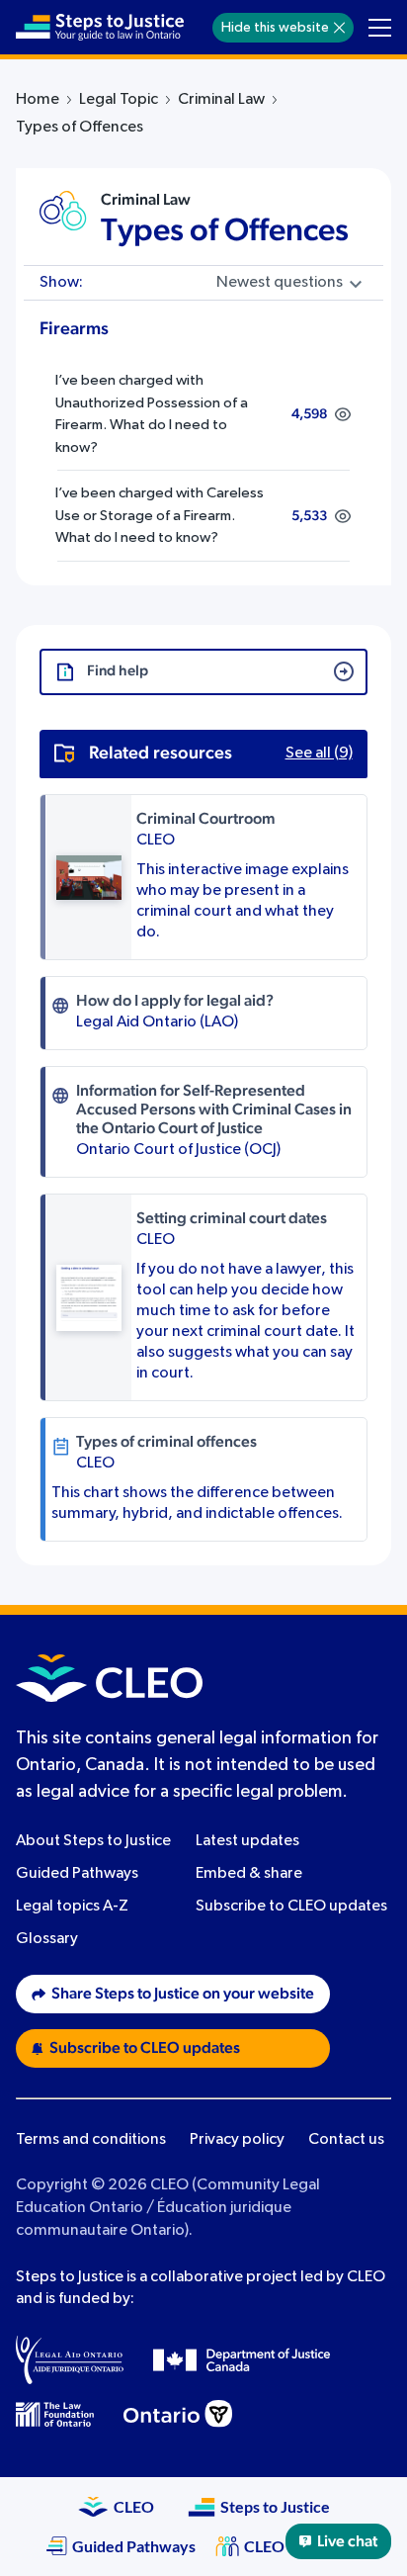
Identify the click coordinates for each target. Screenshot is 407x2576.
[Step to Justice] (100, 28)
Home (38, 100)
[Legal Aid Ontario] (70, 2359)
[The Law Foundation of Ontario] (55, 2414)
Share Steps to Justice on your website (183, 1994)
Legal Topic (119, 100)
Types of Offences (225, 230)
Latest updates (247, 1841)
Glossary (47, 1939)
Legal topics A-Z (72, 1907)
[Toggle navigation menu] (380, 28)
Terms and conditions (91, 2140)
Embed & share (249, 1874)
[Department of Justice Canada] (242, 2359)
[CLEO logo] (109, 1678)
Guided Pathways (77, 1874)
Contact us (346, 2140)
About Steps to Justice (93, 1841)
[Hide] (339, 28)
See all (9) (319, 754)
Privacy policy (237, 2140)
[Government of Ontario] (178, 2414)
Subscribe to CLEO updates (291, 1907)
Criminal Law (221, 100)
